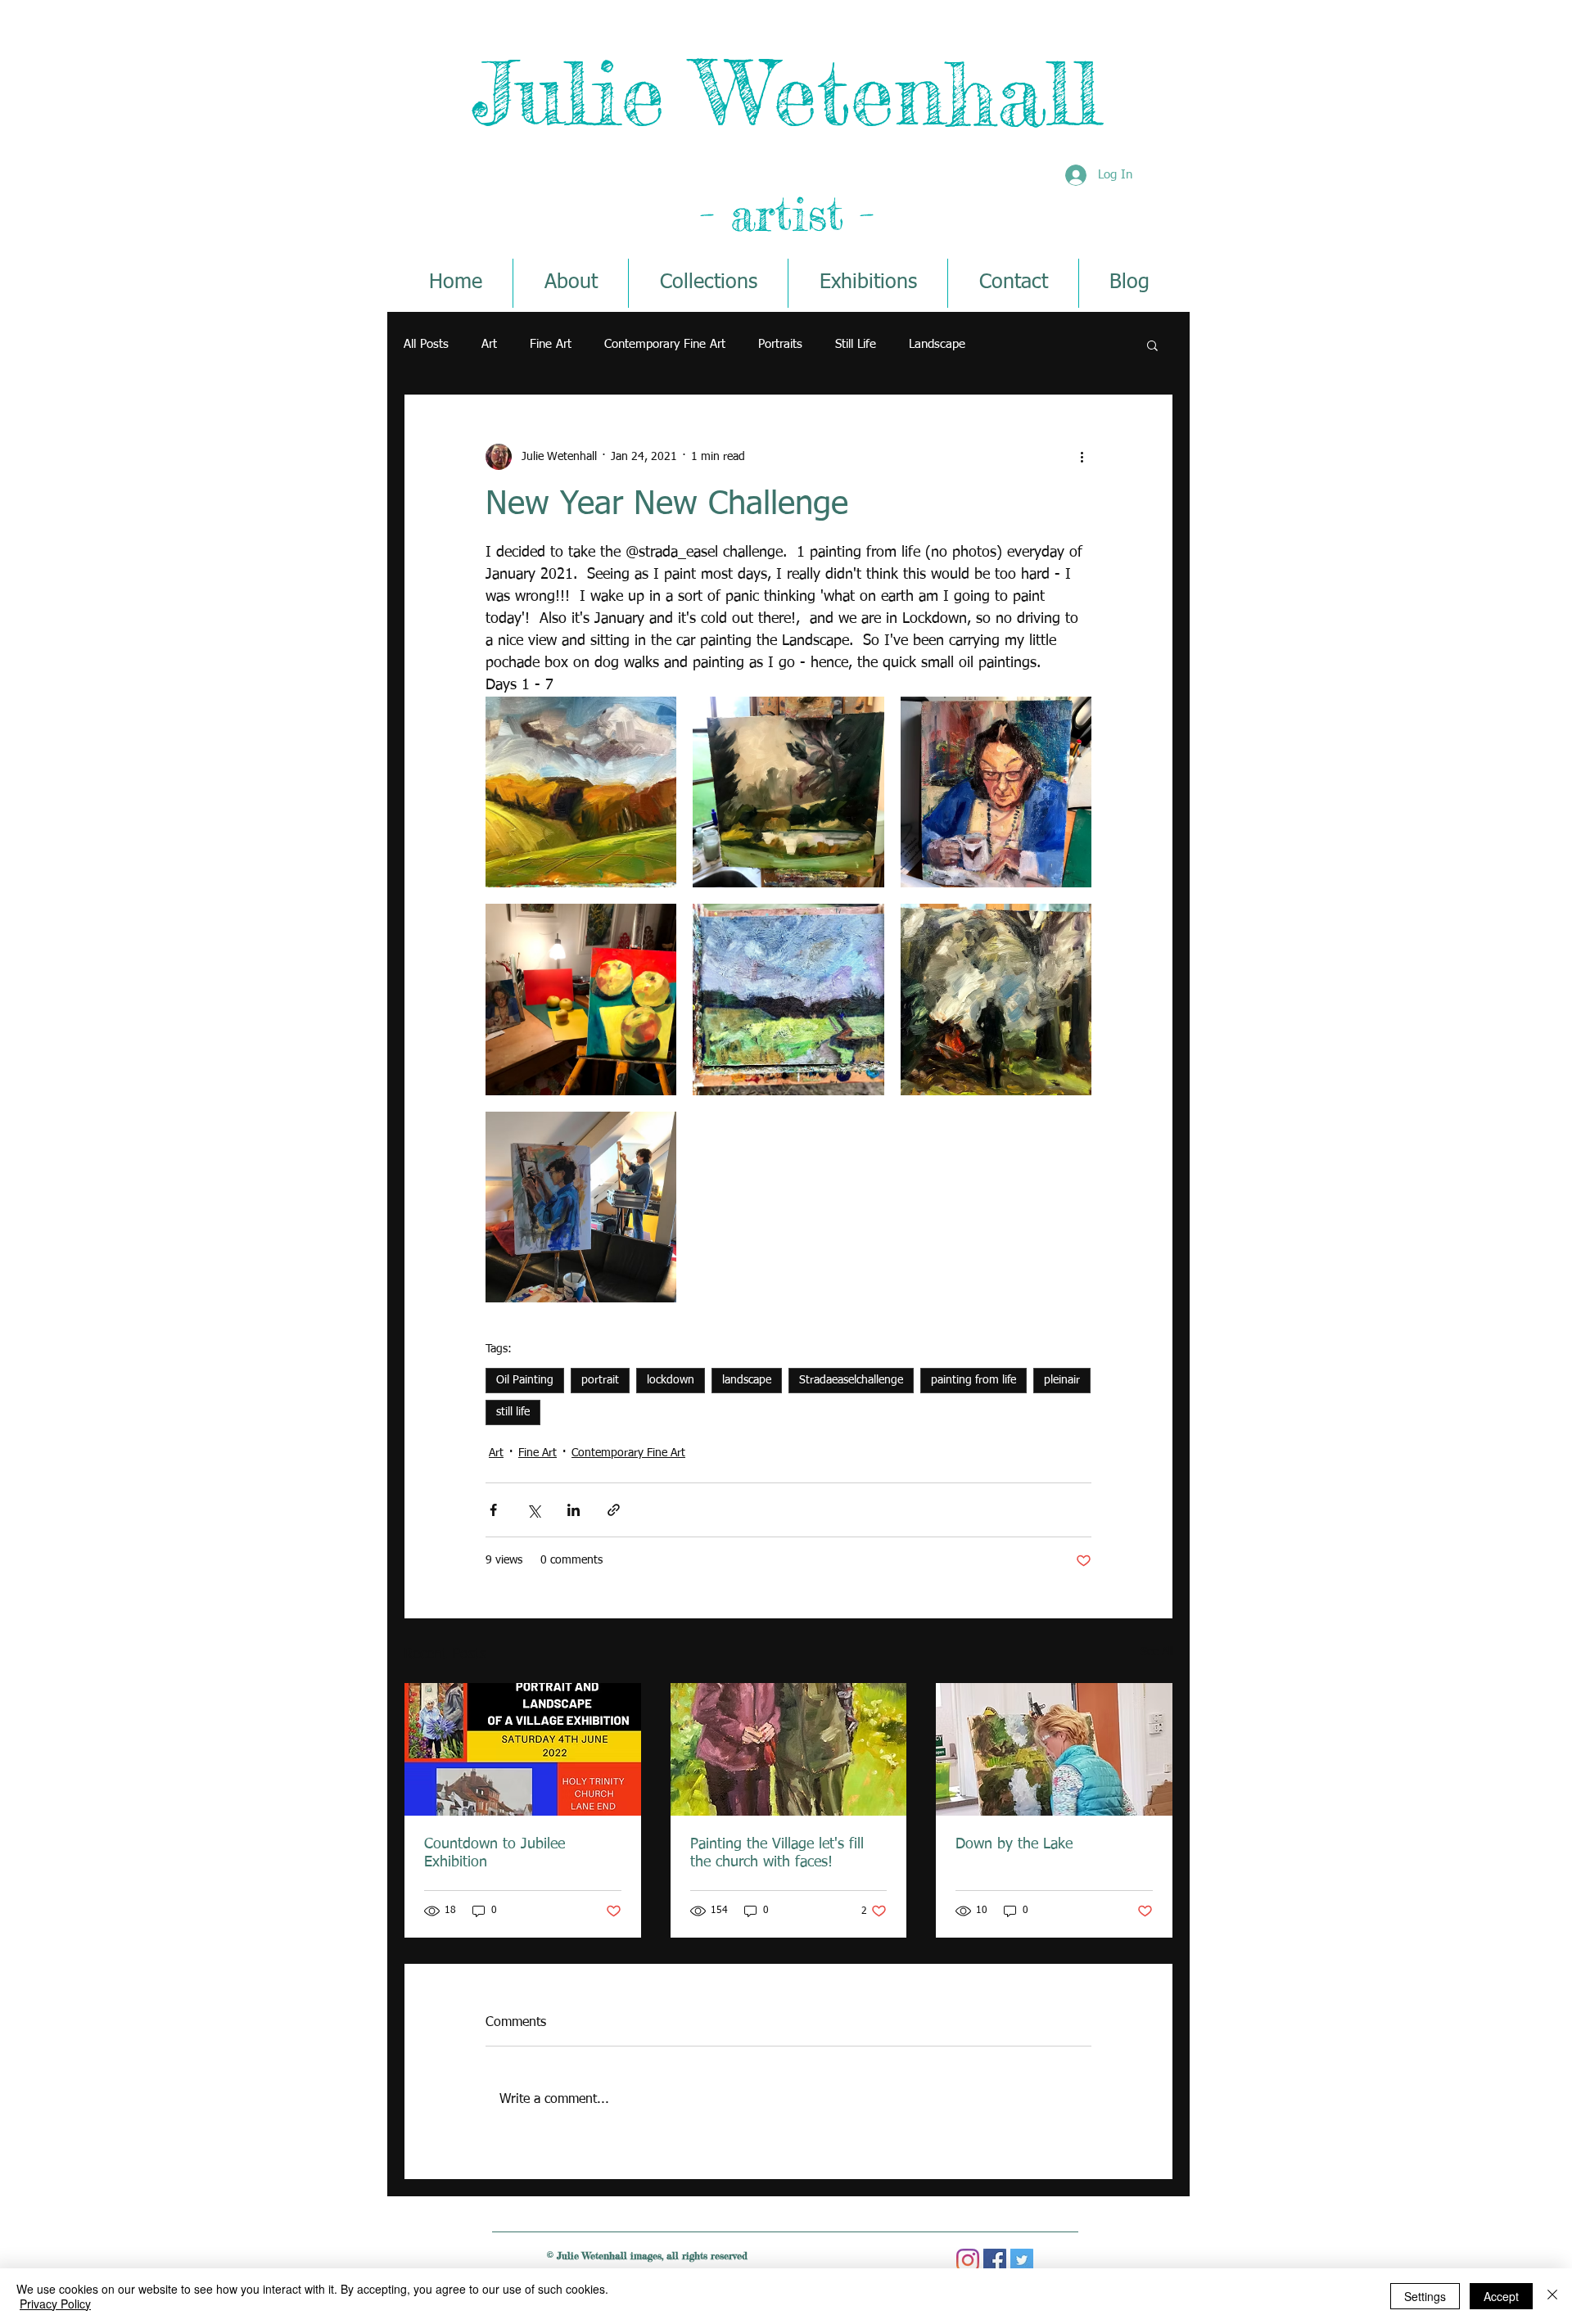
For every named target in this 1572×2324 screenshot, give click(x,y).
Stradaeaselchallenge (851, 1380)
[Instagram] (968, 2260)
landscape (747, 1380)
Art (489, 344)
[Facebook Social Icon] (995, 2260)
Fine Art (551, 344)
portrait (600, 1380)
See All (1157, 1652)
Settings (1425, 2296)
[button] (1152, 345)
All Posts (426, 344)
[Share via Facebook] (493, 1510)
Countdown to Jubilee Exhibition (495, 1853)
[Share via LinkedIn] (574, 1510)
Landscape (937, 344)
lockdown (671, 1380)
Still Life (856, 344)
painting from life (973, 1380)
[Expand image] (581, 792)
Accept (1501, 2296)
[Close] (1552, 2296)
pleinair (1062, 1380)
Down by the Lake (1014, 1844)
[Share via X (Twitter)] (533, 1510)
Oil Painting (525, 1380)
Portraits (780, 344)
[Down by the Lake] (1054, 1749)
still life (513, 1412)
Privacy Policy (55, 2304)
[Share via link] (614, 1510)
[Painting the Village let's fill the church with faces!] (789, 1749)
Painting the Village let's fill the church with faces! (777, 1853)
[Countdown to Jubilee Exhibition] (523, 1749)
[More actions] (1082, 457)
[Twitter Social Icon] (1022, 2260)
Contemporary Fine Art (665, 344)
